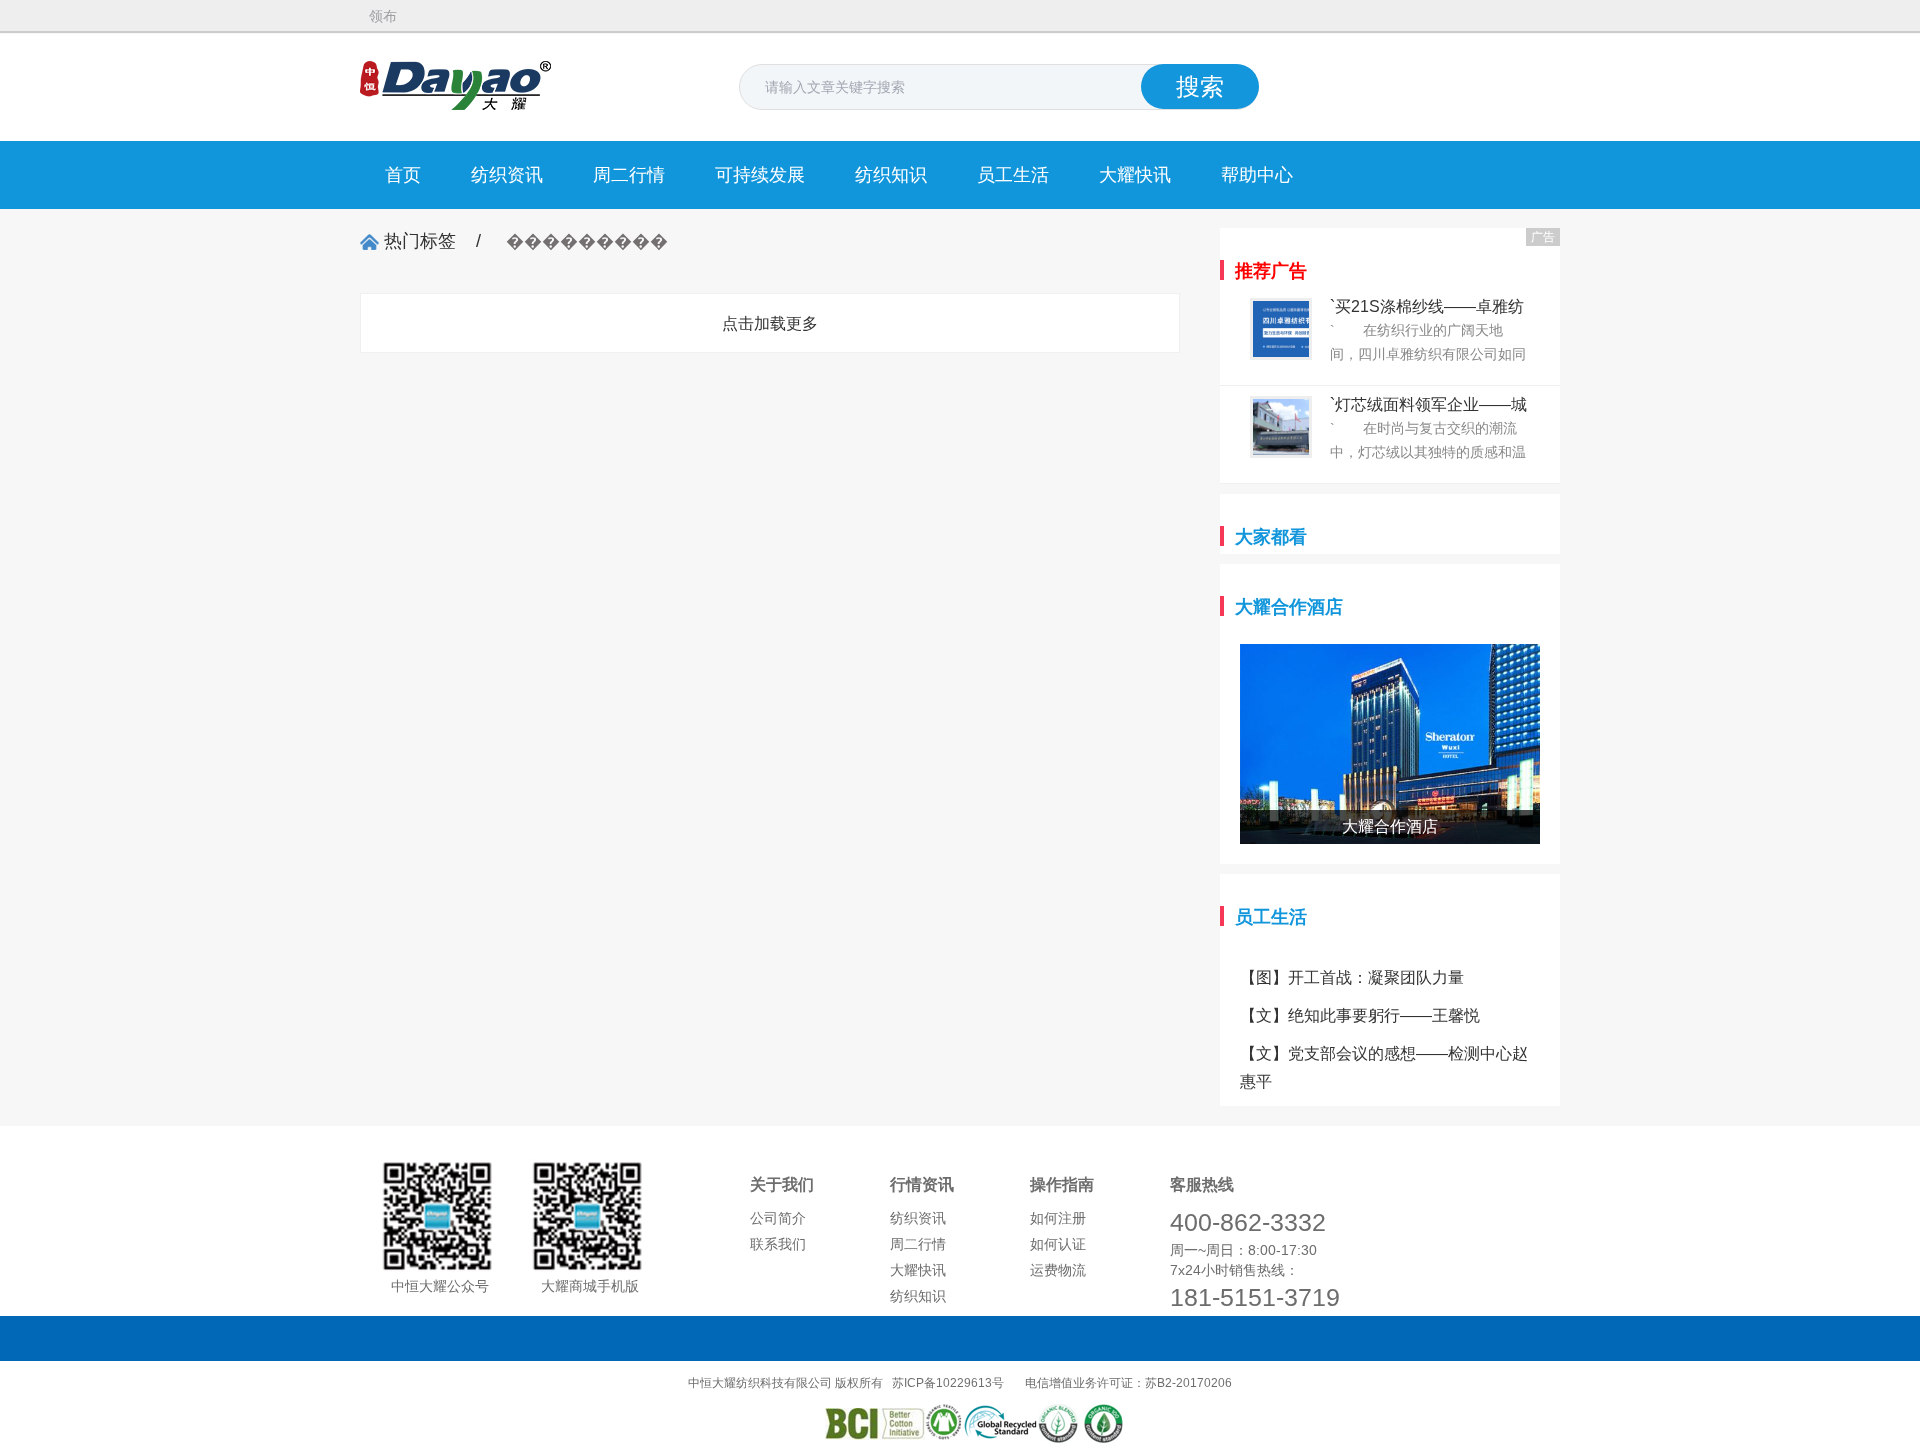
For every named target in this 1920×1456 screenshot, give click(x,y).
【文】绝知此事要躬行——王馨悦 (1360, 1015)
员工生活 (1013, 175)
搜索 (1200, 86)
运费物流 (1058, 1270)
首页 (403, 175)
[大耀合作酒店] (1390, 657)
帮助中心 (1257, 175)
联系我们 (778, 1244)
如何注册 (1058, 1218)
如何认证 (1058, 1244)
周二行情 (629, 175)
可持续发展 (760, 175)
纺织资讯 (507, 175)
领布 (383, 16)
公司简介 (778, 1218)
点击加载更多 (770, 323)
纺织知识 (891, 175)
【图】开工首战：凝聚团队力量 (1352, 977)
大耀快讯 (1135, 175)
